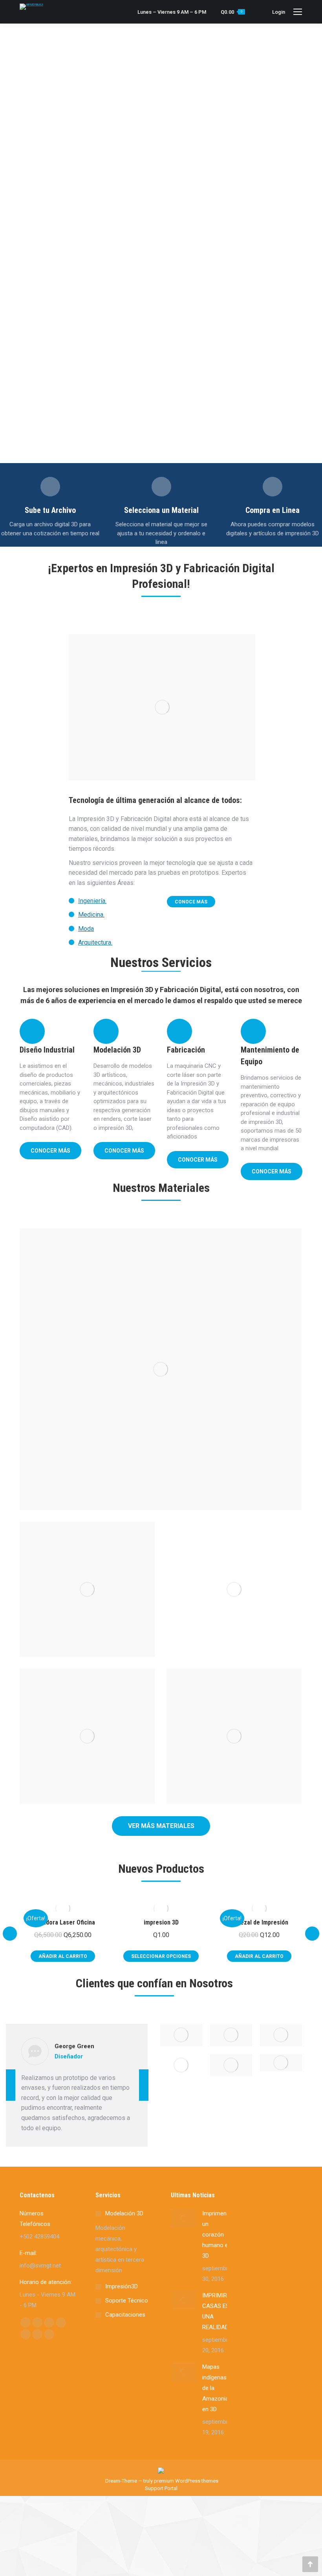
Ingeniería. (92, 901)
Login (279, 12)
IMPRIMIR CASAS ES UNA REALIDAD (216, 2311)
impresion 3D (161, 1922)
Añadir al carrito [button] (63, 1956)
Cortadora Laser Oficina (63, 1922)
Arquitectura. (95, 942)
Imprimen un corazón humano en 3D (217, 2235)
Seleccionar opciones (161, 1956)
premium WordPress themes (186, 2481)
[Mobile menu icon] (298, 12)
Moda (86, 929)
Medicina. (91, 915)
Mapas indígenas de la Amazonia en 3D (215, 2388)
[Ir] (50, 487)
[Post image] (161, 1369)
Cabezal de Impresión (259, 1922)
